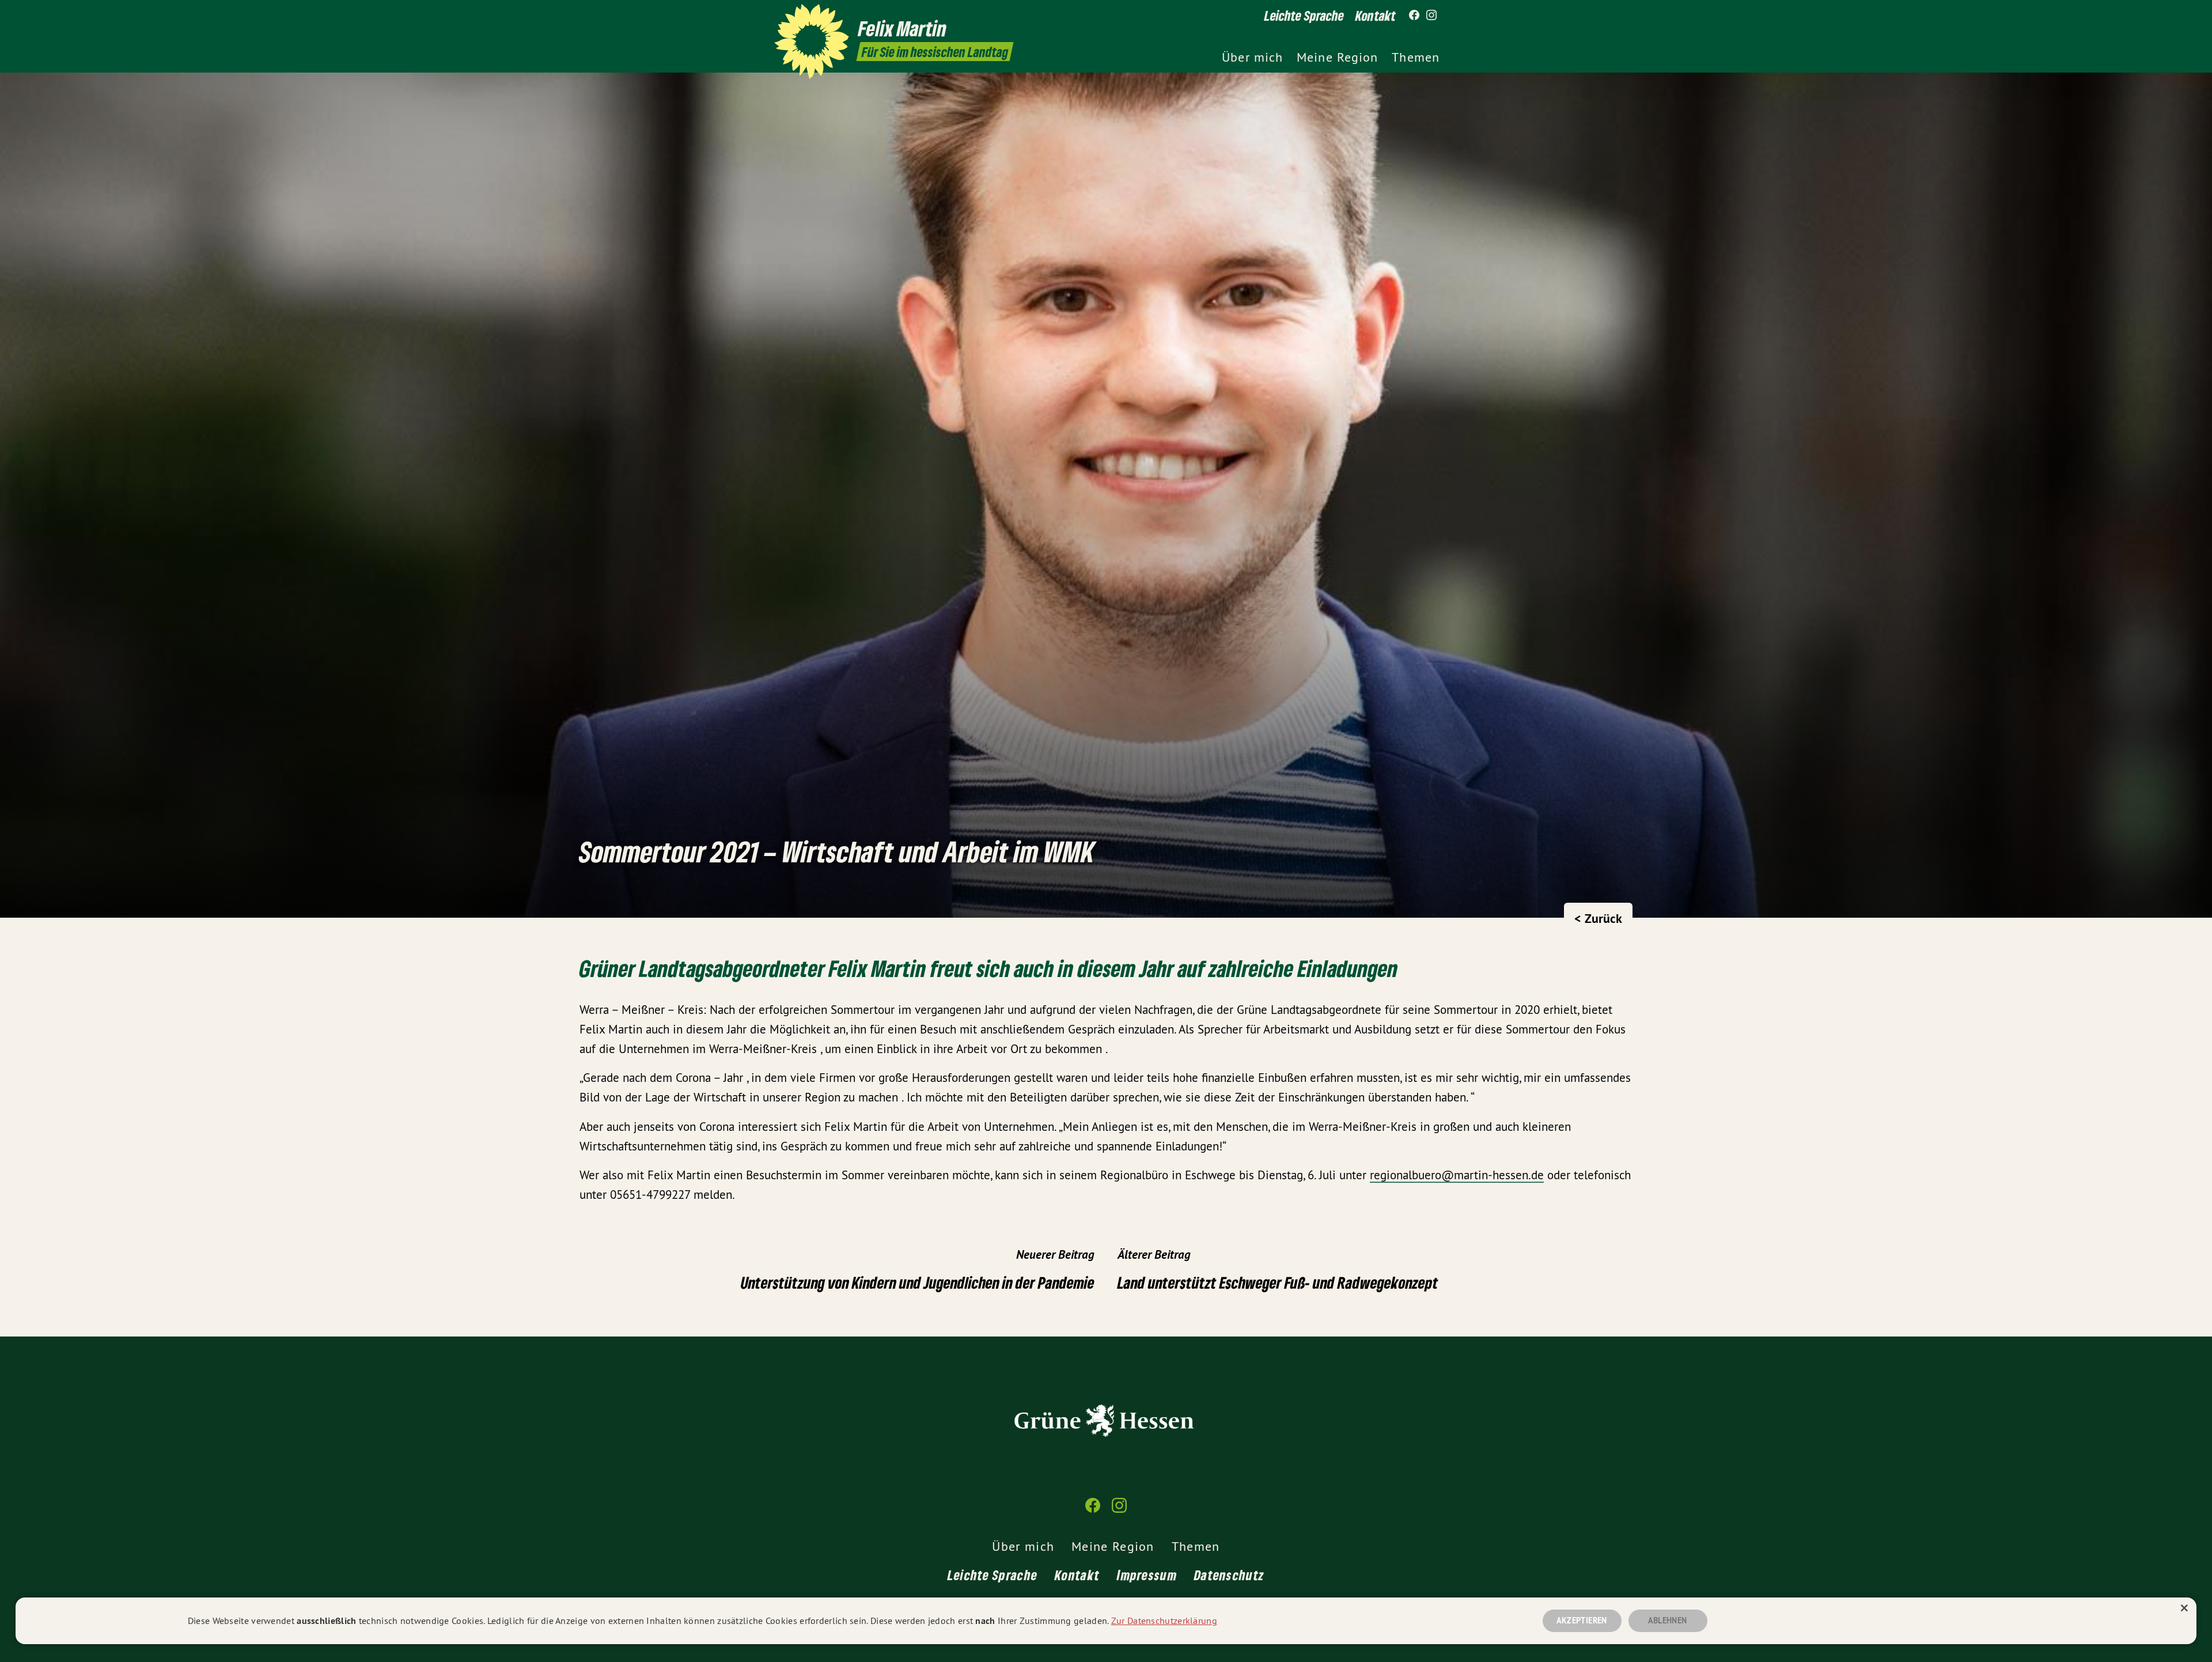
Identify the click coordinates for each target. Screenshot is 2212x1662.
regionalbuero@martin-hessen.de (1457, 1175)
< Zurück (1598, 918)
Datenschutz (1229, 1575)
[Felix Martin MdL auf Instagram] (1431, 16)
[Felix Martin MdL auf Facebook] (1414, 16)
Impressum (1147, 1575)
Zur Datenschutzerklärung (1164, 1621)
